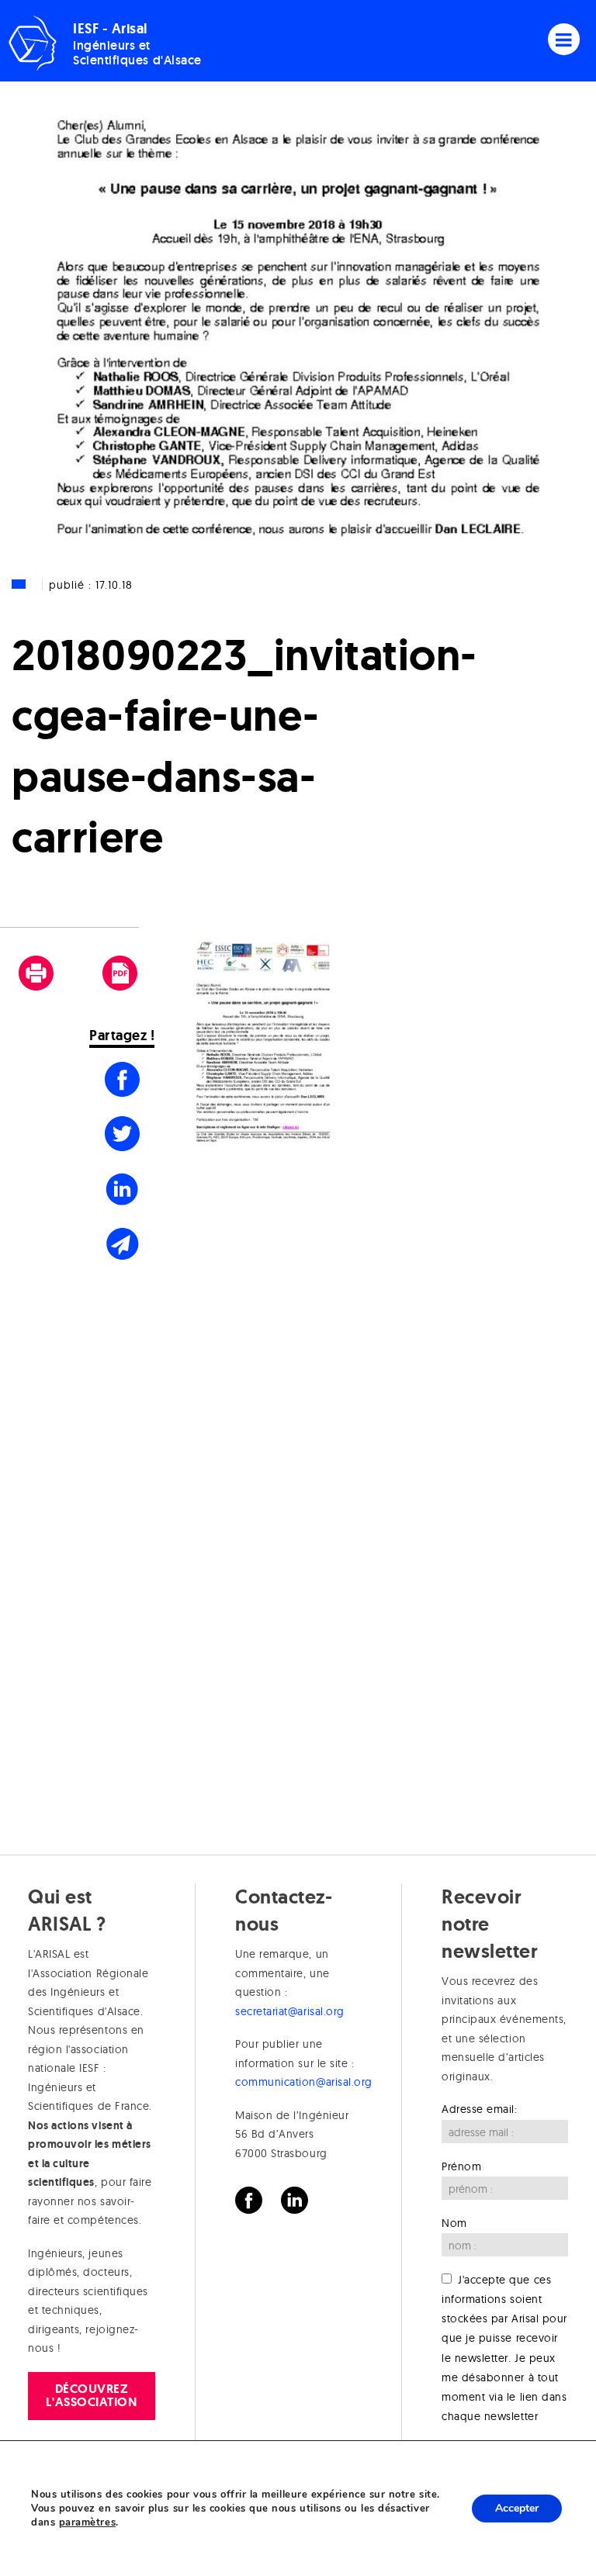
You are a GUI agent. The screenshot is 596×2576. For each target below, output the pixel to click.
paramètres (87, 2522)
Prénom (461, 2166)
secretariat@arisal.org (290, 2011)
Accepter (517, 2508)
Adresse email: (480, 2109)
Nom (454, 2223)
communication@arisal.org (304, 2082)
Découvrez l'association (91, 2395)
